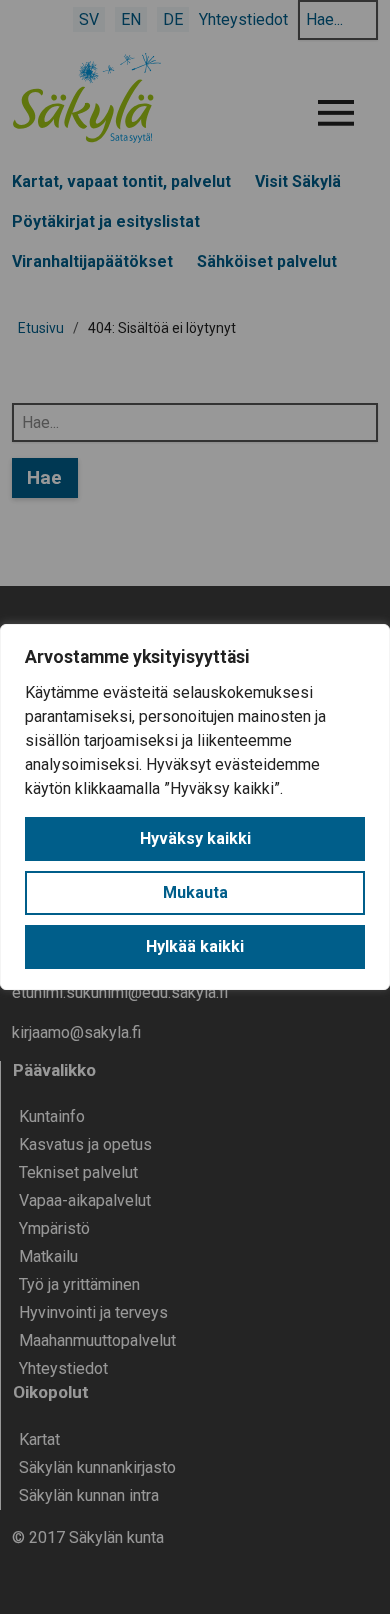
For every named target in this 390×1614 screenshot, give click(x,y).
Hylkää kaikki (195, 946)
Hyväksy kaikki (195, 838)
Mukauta (195, 892)
